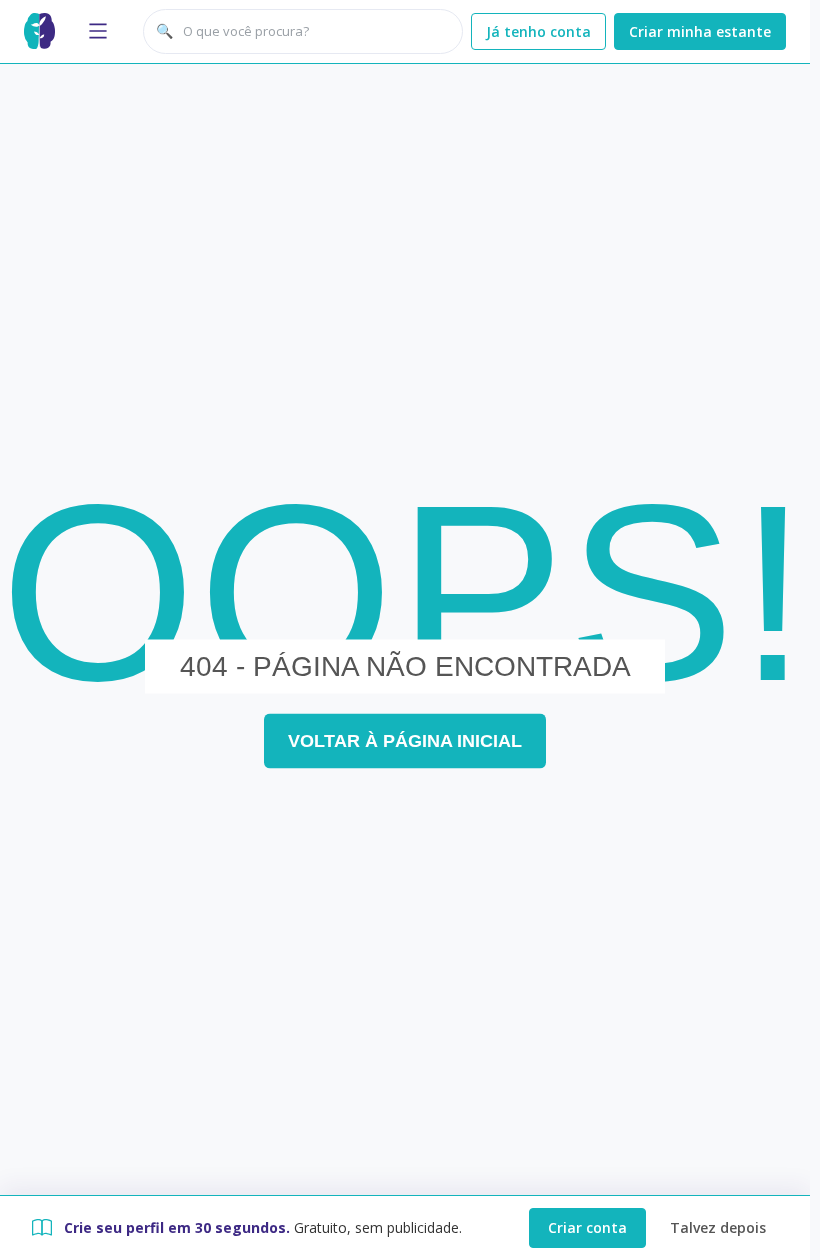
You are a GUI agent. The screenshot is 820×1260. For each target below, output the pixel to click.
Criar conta (587, 1227)
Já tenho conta (538, 31)
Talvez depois (718, 1227)
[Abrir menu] (98, 31)
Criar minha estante (700, 31)
